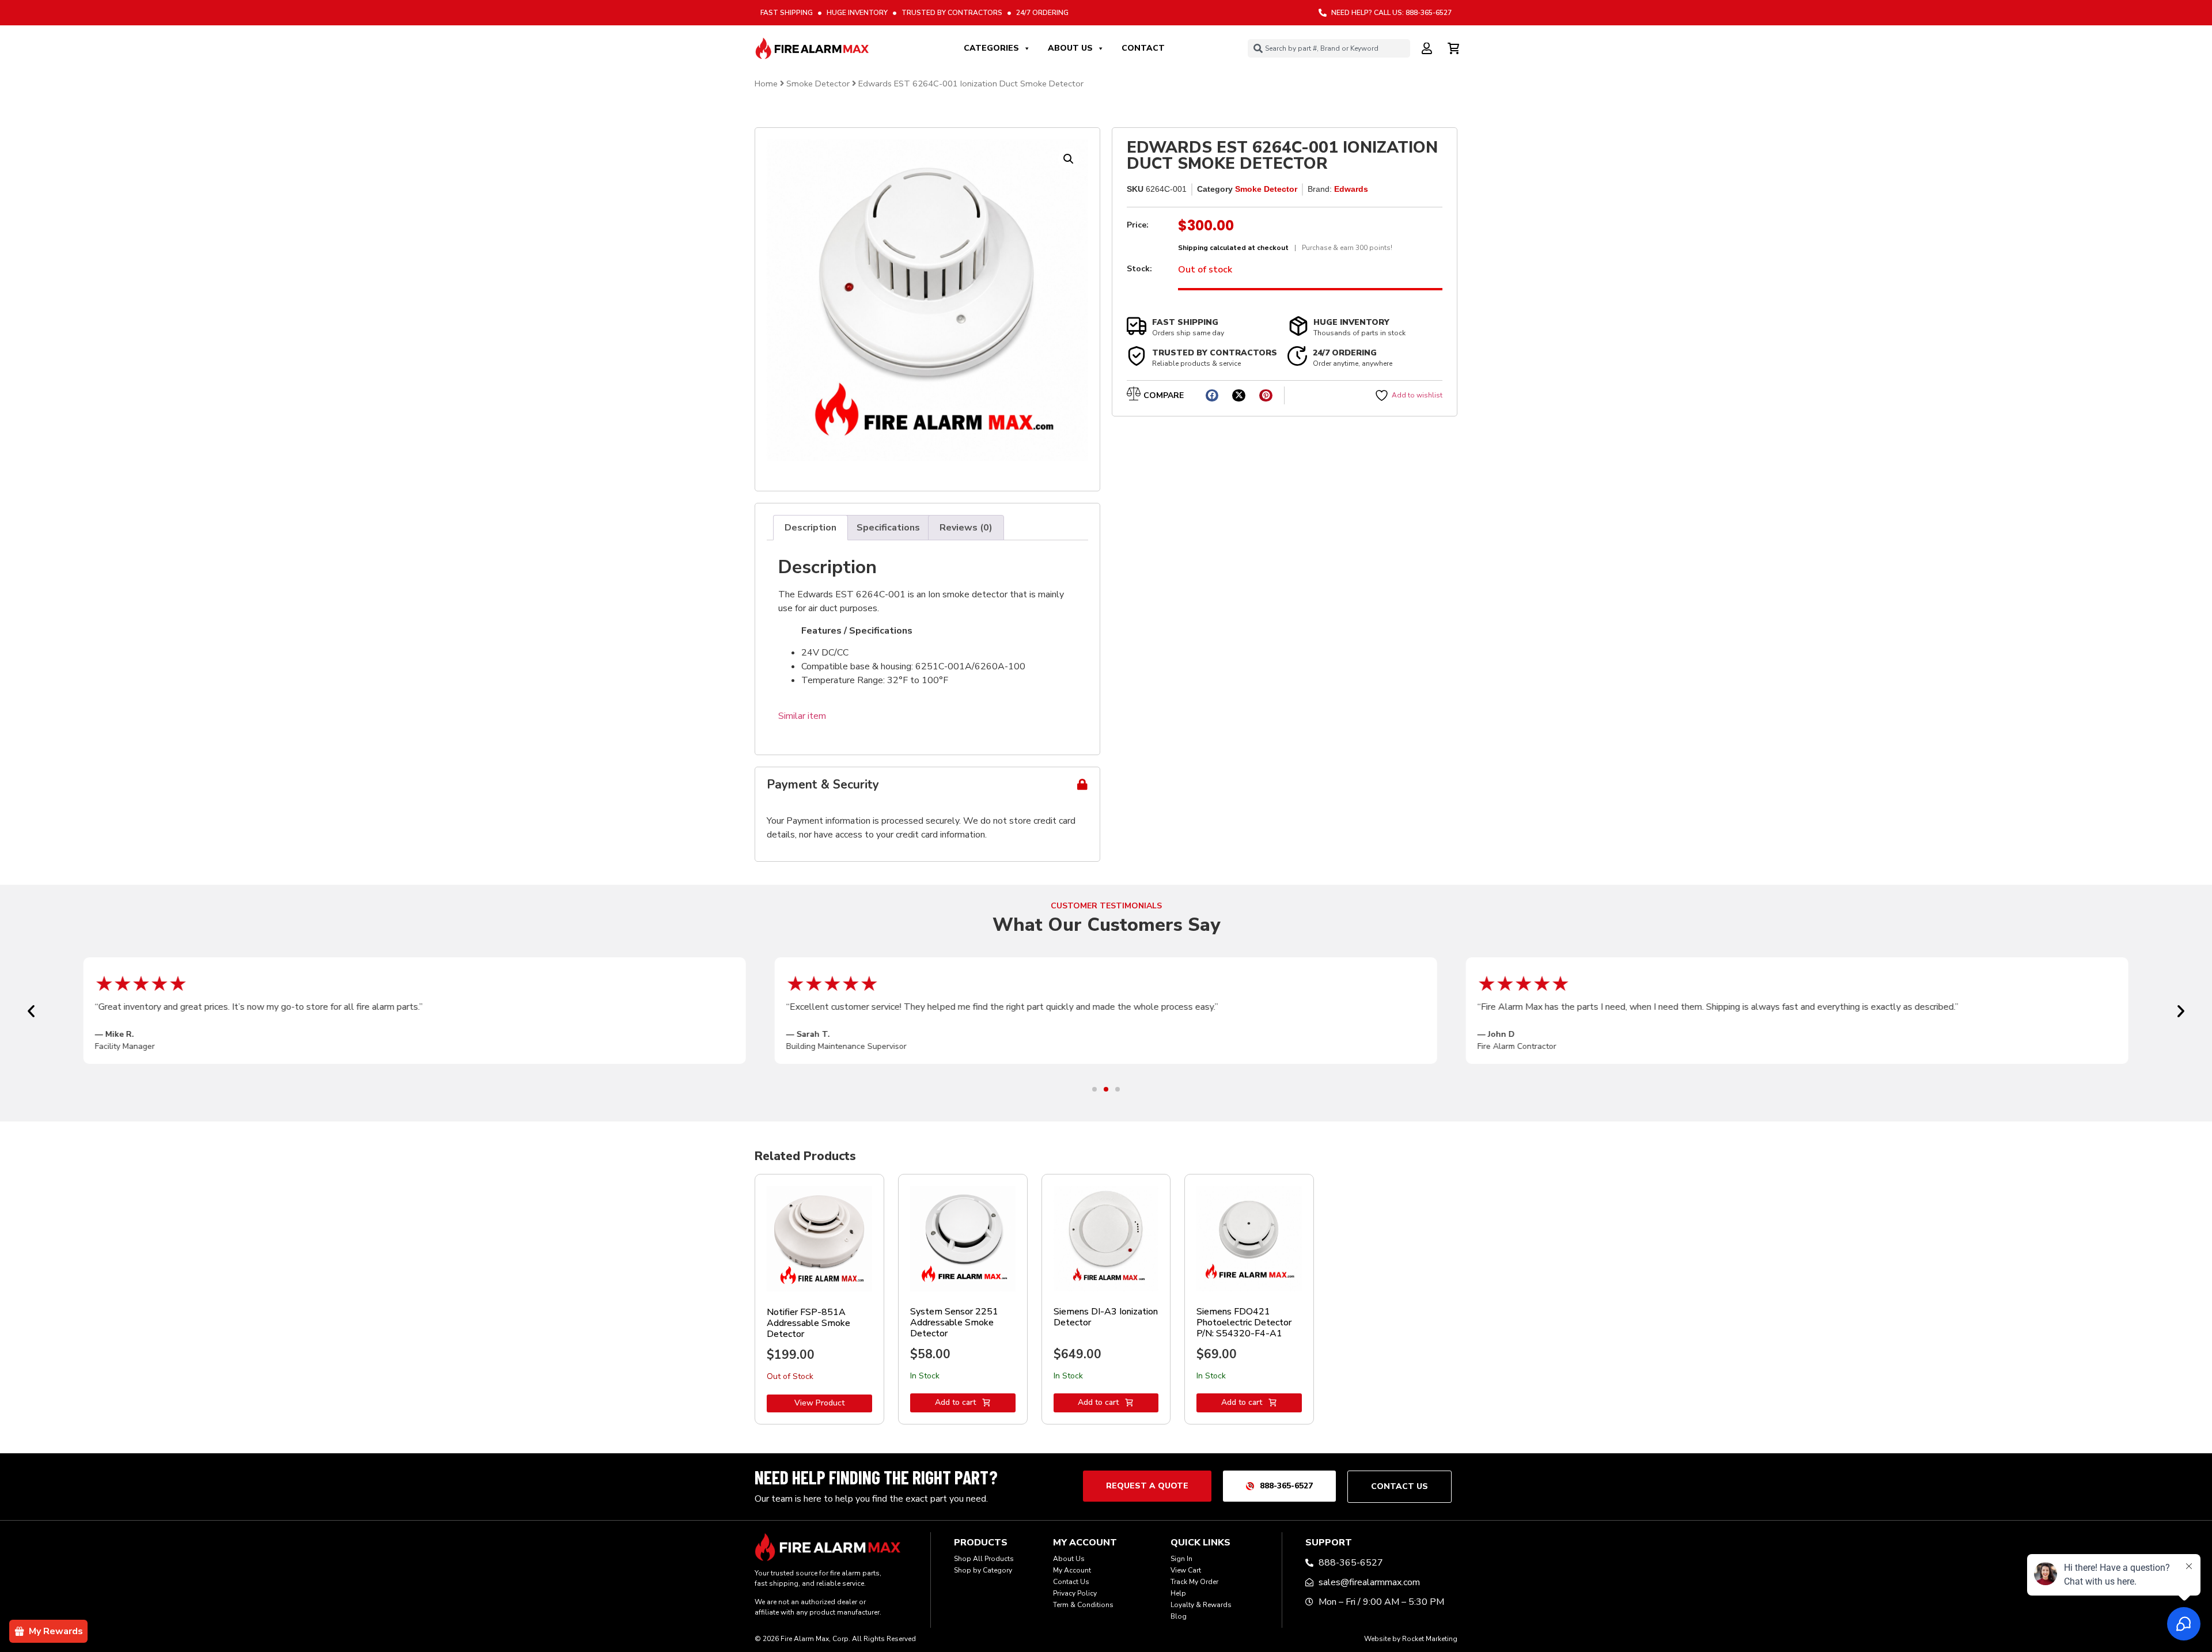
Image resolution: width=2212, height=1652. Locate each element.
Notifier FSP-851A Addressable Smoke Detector (808, 1323)
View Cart (1186, 1570)
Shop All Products (984, 1559)
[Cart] (1455, 47)
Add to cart (955, 1402)
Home (766, 84)
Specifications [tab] (888, 528)
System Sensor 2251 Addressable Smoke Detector (954, 1323)
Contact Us (1071, 1582)
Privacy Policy (1075, 1593)
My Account (1072, 1570)
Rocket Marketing (1430, 1639)
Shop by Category (983, 1570)
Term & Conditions (1083, 1605)
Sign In (1181, 1559)
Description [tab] (810, 528)
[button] (1069, 159)
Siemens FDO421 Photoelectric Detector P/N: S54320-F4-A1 (1244, 1323)
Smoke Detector (818, 84)
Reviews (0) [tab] (966, 528)
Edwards (1351, 189)
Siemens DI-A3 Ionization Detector (1106, 1317)
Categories (991, 48)
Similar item (802, 716)
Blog (1179, 1616)
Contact (1143, 48)
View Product (819, 1403)
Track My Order (1194, 1582)
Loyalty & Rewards (1201, 1605)
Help (1178, 1593)
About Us (1070, 48)
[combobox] (1329, 48)
